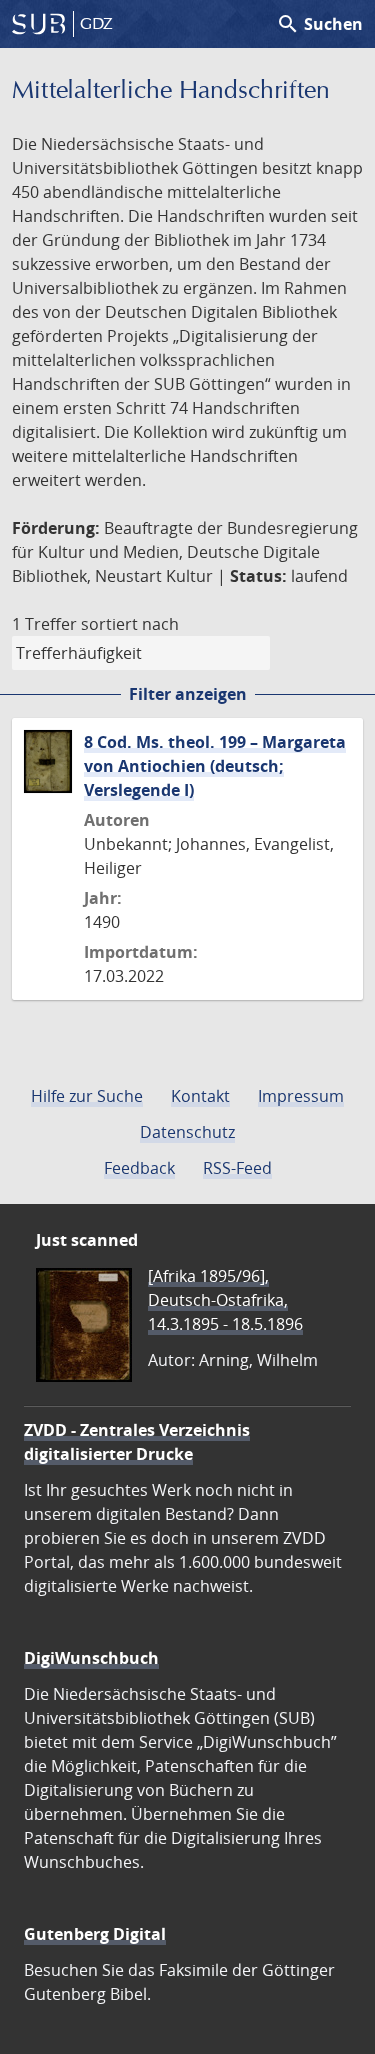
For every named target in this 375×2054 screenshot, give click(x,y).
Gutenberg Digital (95, 1934)
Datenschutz (187, 1132)
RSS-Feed (237, 1168)
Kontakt (200, 1096)
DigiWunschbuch (91, 1658)
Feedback (139, 1168)
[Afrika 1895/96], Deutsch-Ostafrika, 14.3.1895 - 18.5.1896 (225, 1300)
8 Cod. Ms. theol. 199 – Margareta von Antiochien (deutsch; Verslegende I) (215, 766)
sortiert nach (130, 624)
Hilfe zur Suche (87, 1096)
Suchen (319, 24)
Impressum (301, 1096)
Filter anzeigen (188, 694)
